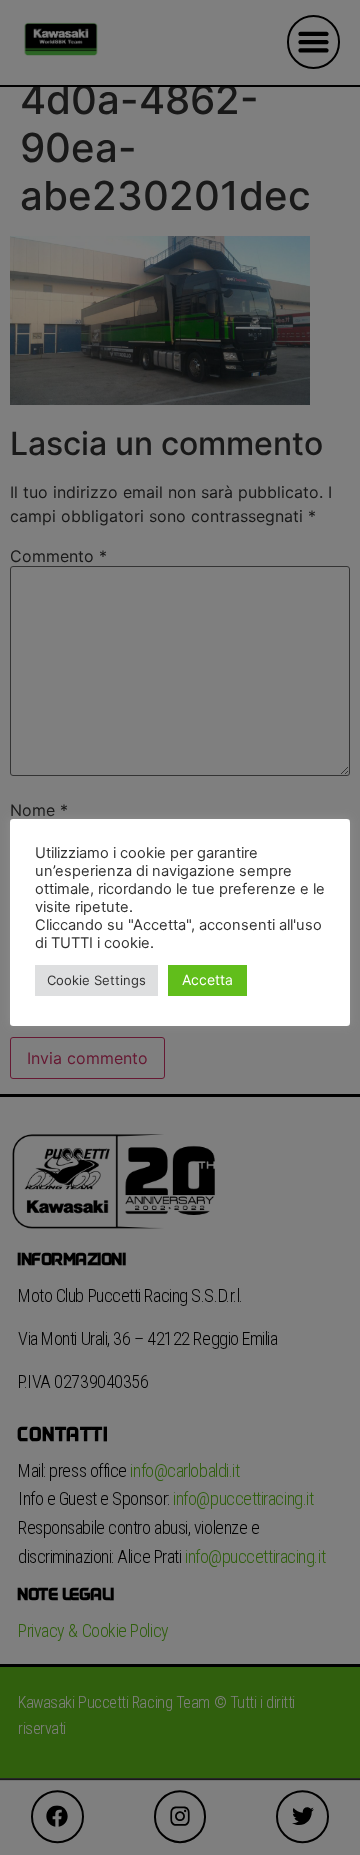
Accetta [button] (207, 979)
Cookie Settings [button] (96, 980)
